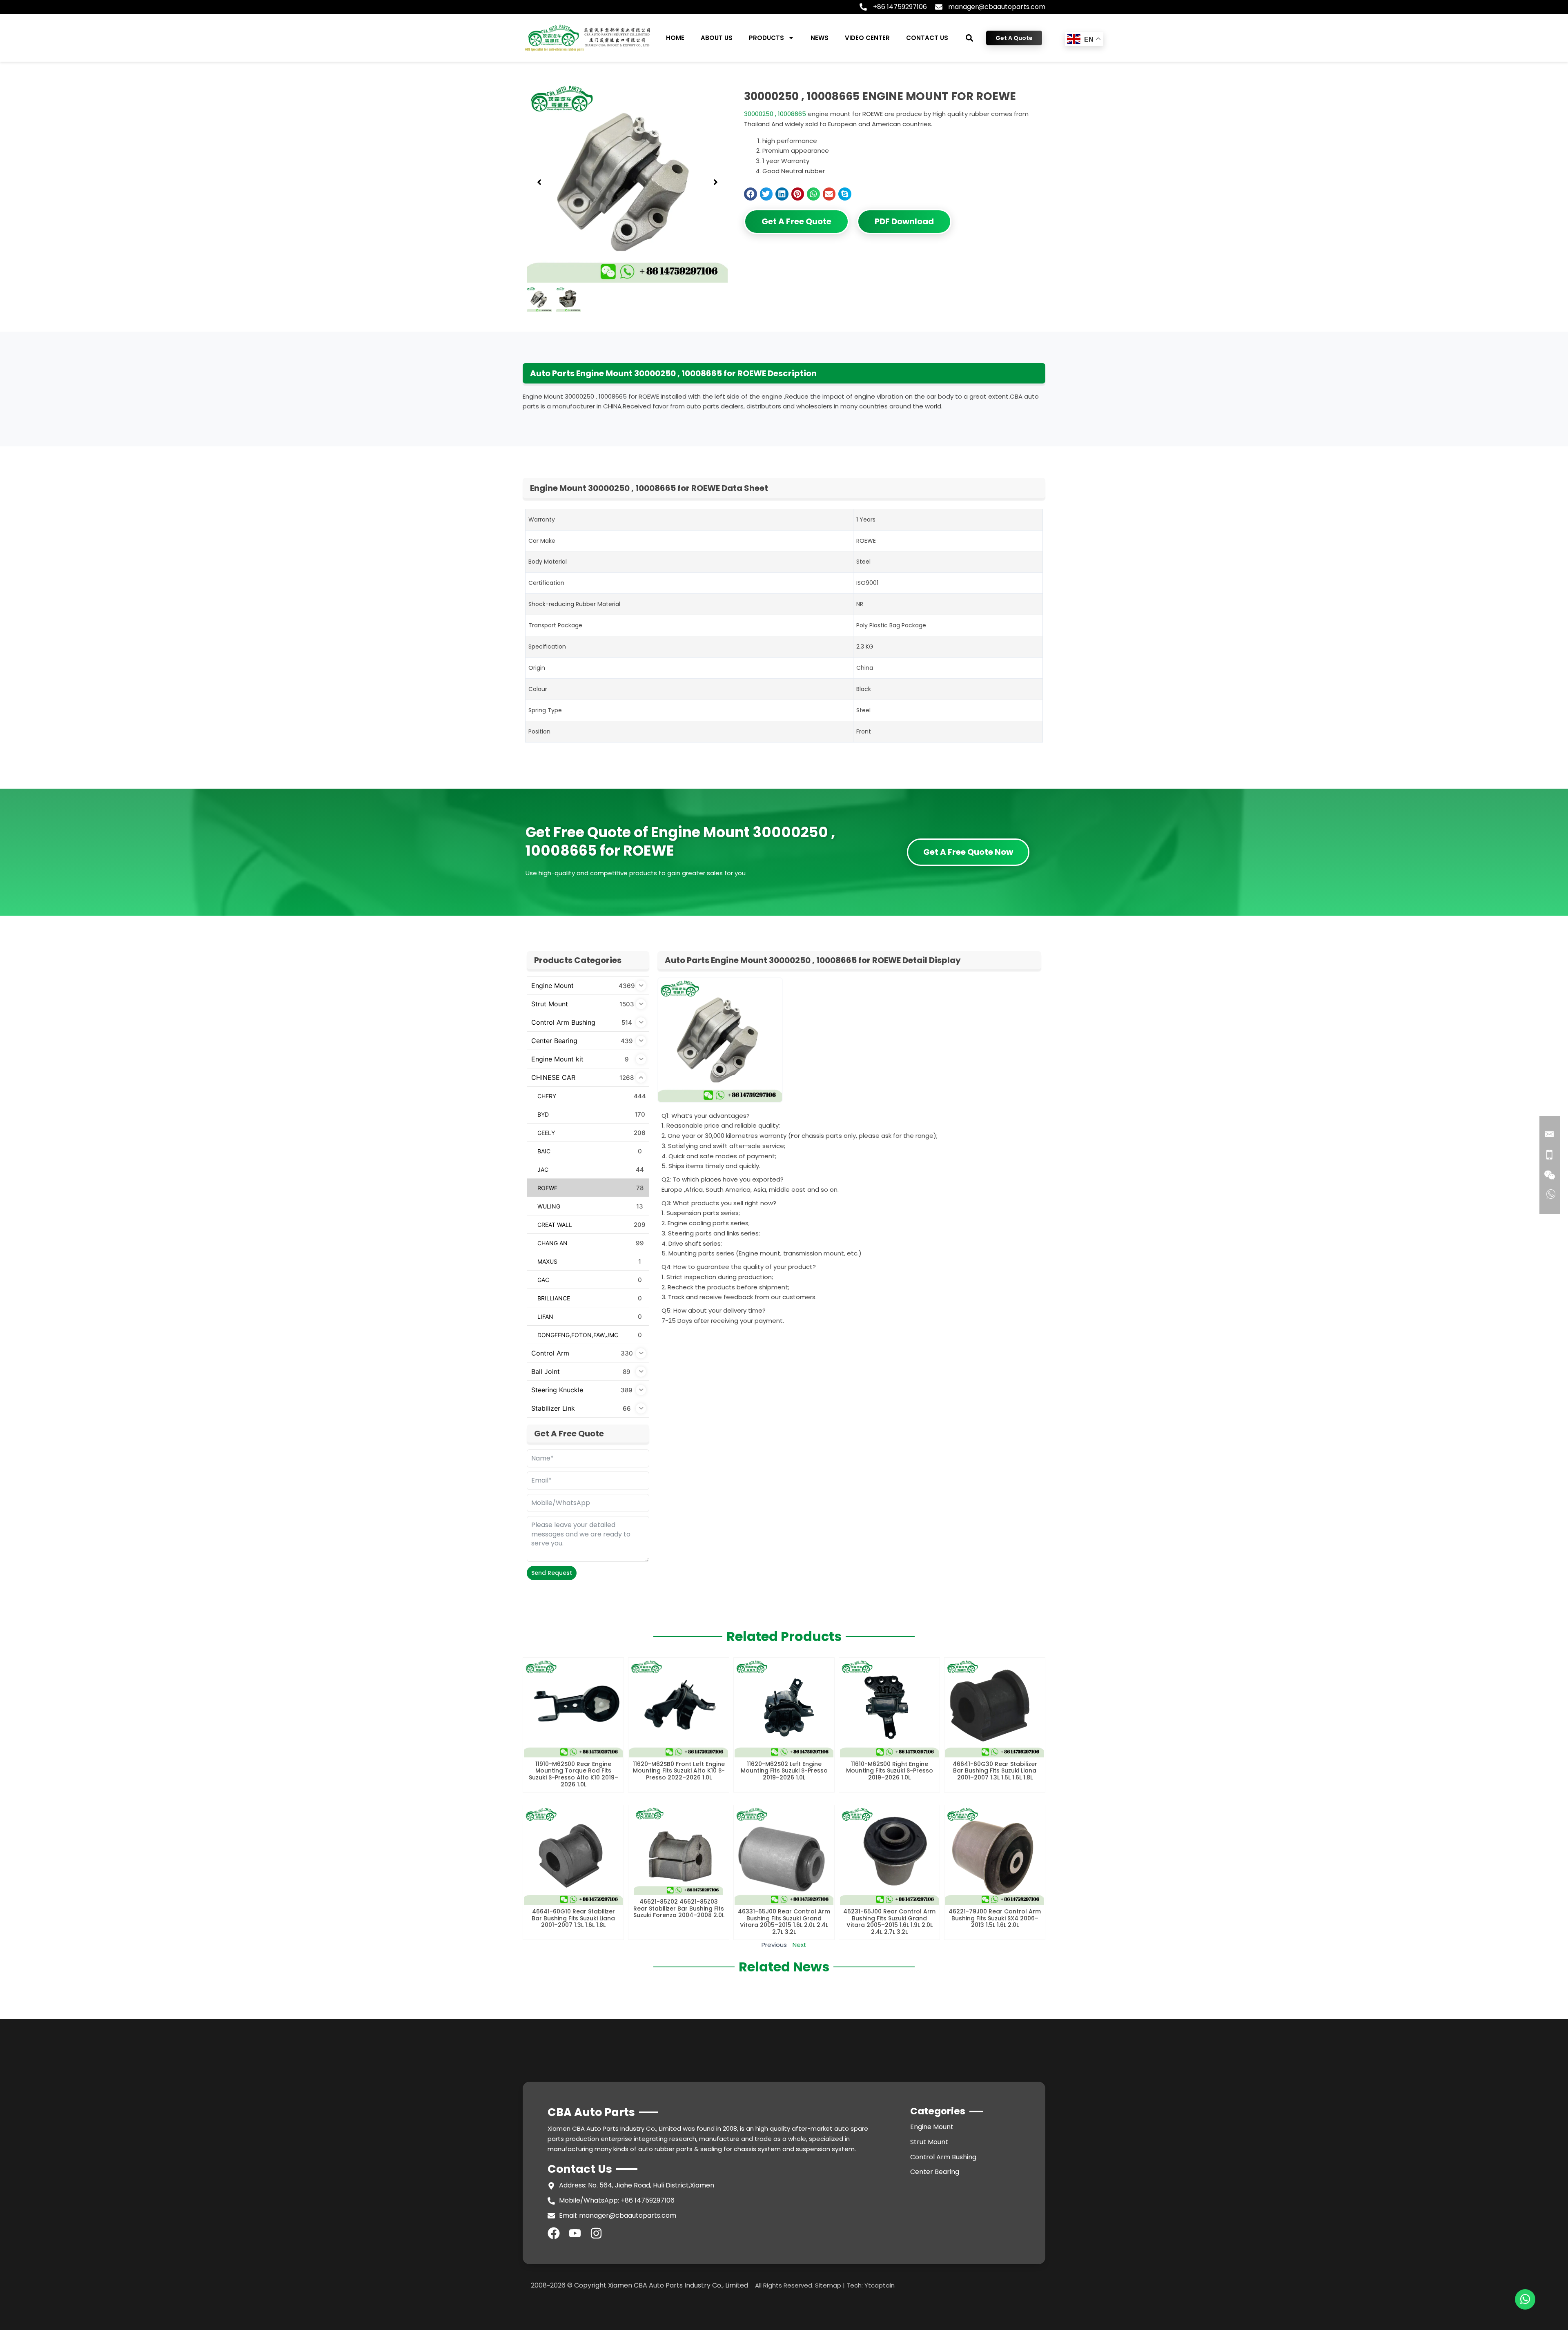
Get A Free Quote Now (968, 852)
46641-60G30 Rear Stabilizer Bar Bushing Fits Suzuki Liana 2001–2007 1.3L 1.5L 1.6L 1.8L (995, 1771)
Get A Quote (1014, 38)
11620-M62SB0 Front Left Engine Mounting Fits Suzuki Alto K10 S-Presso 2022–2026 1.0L (679, 1771)
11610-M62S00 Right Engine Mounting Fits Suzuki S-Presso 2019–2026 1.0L (890, 1771)
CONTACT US (927, 38)
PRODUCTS (766, 38)
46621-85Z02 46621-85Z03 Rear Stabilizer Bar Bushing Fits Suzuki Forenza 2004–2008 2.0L (679, 1909)
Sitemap (828, 2285)
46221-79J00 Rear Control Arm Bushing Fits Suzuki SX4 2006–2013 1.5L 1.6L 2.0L (995, 1918)
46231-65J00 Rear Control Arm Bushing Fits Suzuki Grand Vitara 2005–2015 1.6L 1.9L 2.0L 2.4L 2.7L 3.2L (889, 1922)
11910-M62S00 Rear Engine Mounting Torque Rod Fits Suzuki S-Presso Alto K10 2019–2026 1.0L (574, 1774)
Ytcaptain (880, 2285)
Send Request (552, 1573)
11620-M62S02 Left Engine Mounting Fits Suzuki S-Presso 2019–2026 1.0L (784, 1771)
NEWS (820, 38)
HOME (675, 38)
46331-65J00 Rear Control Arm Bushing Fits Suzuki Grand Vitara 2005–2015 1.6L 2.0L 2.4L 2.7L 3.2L (784, 1922)
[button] (970, 38)
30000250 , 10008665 (775, 114)
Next (800, 1945)
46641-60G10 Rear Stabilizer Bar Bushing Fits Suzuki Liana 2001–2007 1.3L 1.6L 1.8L (573, 1918)
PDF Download (904, 221)
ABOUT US (717, 38)
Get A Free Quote (796, 221)
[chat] (1525, 2299)
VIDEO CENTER (867, 38)
